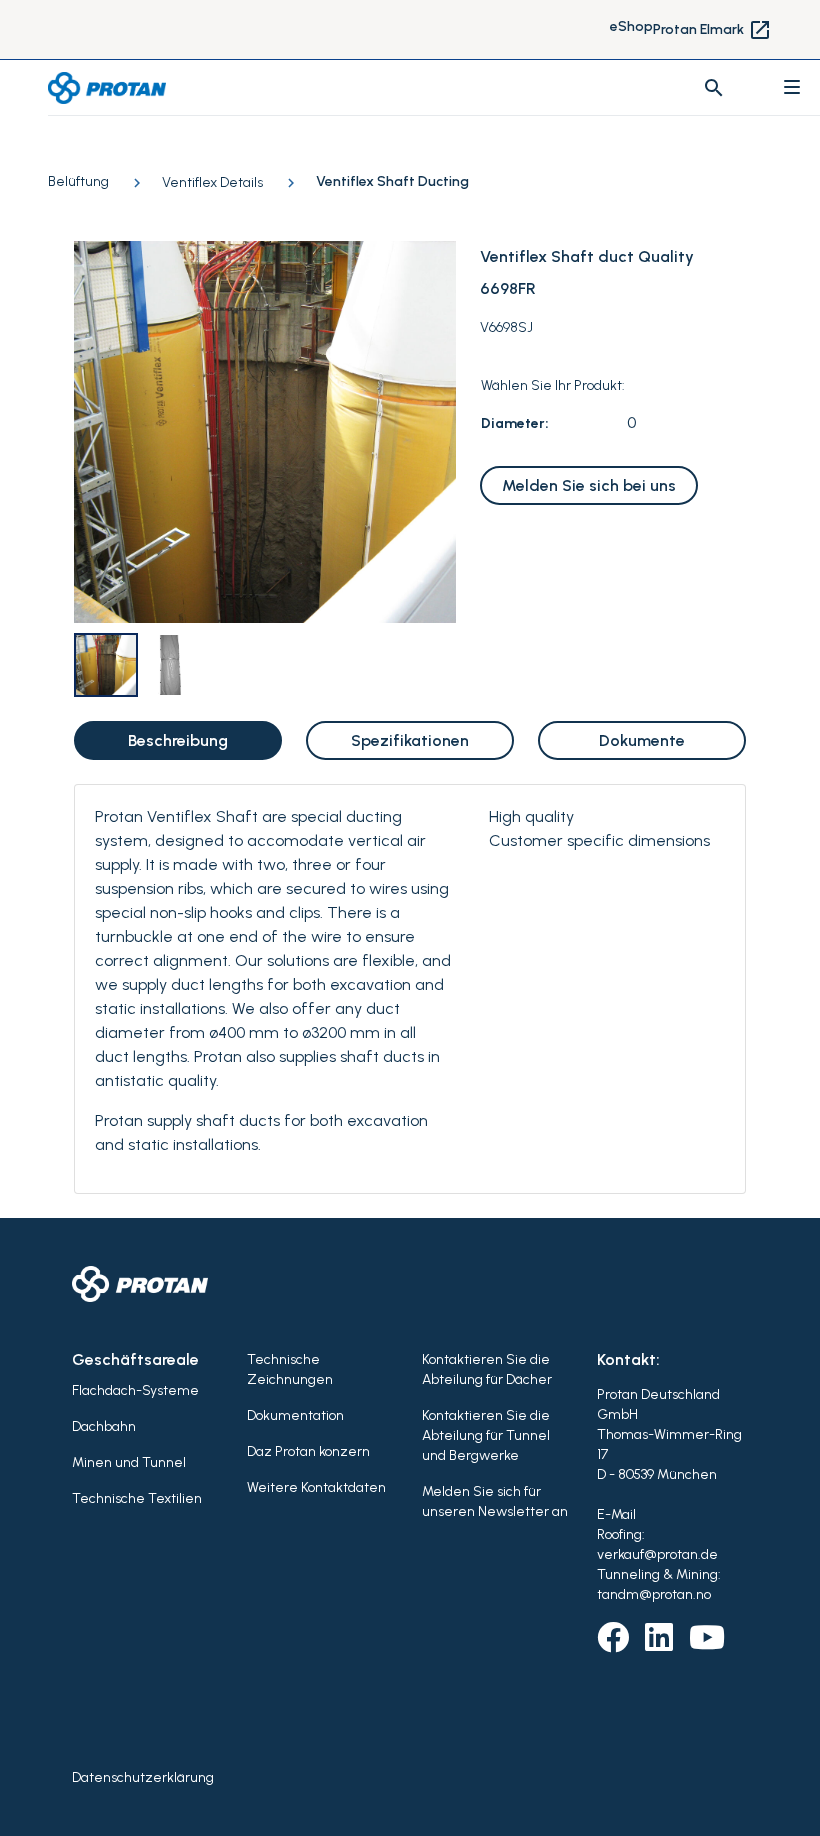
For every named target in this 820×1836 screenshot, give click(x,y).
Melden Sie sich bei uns (589, 485)
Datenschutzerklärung (143, 1777)
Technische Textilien (137, 1498)
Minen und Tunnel (129, 1462)
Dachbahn (104, 1426)
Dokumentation (295, 1415)
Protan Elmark (712, 30)
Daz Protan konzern (308, 1451)
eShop (631, 26)
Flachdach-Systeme (135, 1390)
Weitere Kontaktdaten (316, 1487)
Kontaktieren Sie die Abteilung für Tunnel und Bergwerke (486, 1435)
